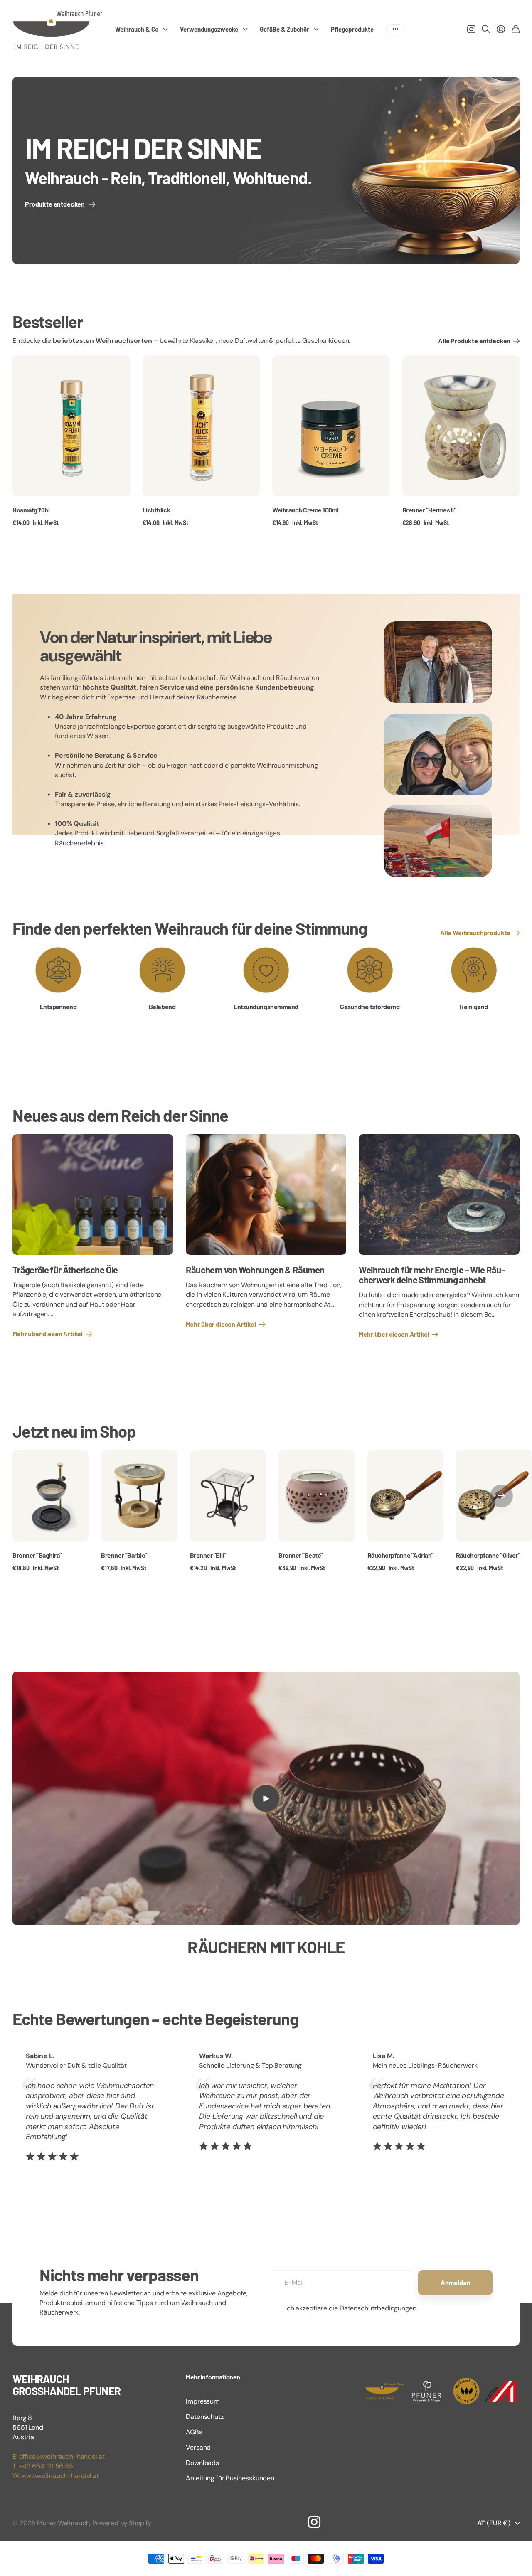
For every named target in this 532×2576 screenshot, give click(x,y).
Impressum (203, 2401)
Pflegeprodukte (352, 29)
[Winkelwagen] (516, 29)
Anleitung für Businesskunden (230, 2478)
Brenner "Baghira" (37, 1555)
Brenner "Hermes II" (429, 510)
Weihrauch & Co (137, 29)
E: (16, 2457)
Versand (198, 2447)
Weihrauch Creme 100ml (305, 510)
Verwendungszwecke (209, 29)
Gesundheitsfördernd (370, 1006)
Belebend (162, 1006)
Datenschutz (204, 2417)
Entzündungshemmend (266, 1006)
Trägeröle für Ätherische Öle (65, 1270)
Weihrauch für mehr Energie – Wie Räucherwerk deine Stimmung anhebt (432, 1275)
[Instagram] (314, 2522)
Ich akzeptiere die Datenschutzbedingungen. (351, 2308)
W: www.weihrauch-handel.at (56, 2476)
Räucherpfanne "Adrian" (400, 1555)
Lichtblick (156, 510)
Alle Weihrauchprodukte (476, 932)
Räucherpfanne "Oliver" (488, 1555)
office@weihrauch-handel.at (62, 2457)
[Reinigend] (474, 970)
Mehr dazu (395, 29)
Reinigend (474, 1006)
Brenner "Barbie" (124, 1555)
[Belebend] (162, 970)
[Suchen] (486, 29)
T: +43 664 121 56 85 (43, 2466)
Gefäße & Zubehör (284, 29)
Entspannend (58, 1006)
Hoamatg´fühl (31, 510)
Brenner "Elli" (208, 1555)
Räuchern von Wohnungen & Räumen (255, 1270)
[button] (501, 1496)
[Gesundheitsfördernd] (370, 970)
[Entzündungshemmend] (266, 970)
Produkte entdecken (56, 204)
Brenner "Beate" (301, 1555)
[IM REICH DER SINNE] (266, 170)
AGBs (194, 2432)
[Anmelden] (501, 29)
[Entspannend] (58, 970)
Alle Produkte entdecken (475, 341)
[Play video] (266, 1798)
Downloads (202, 2463)
